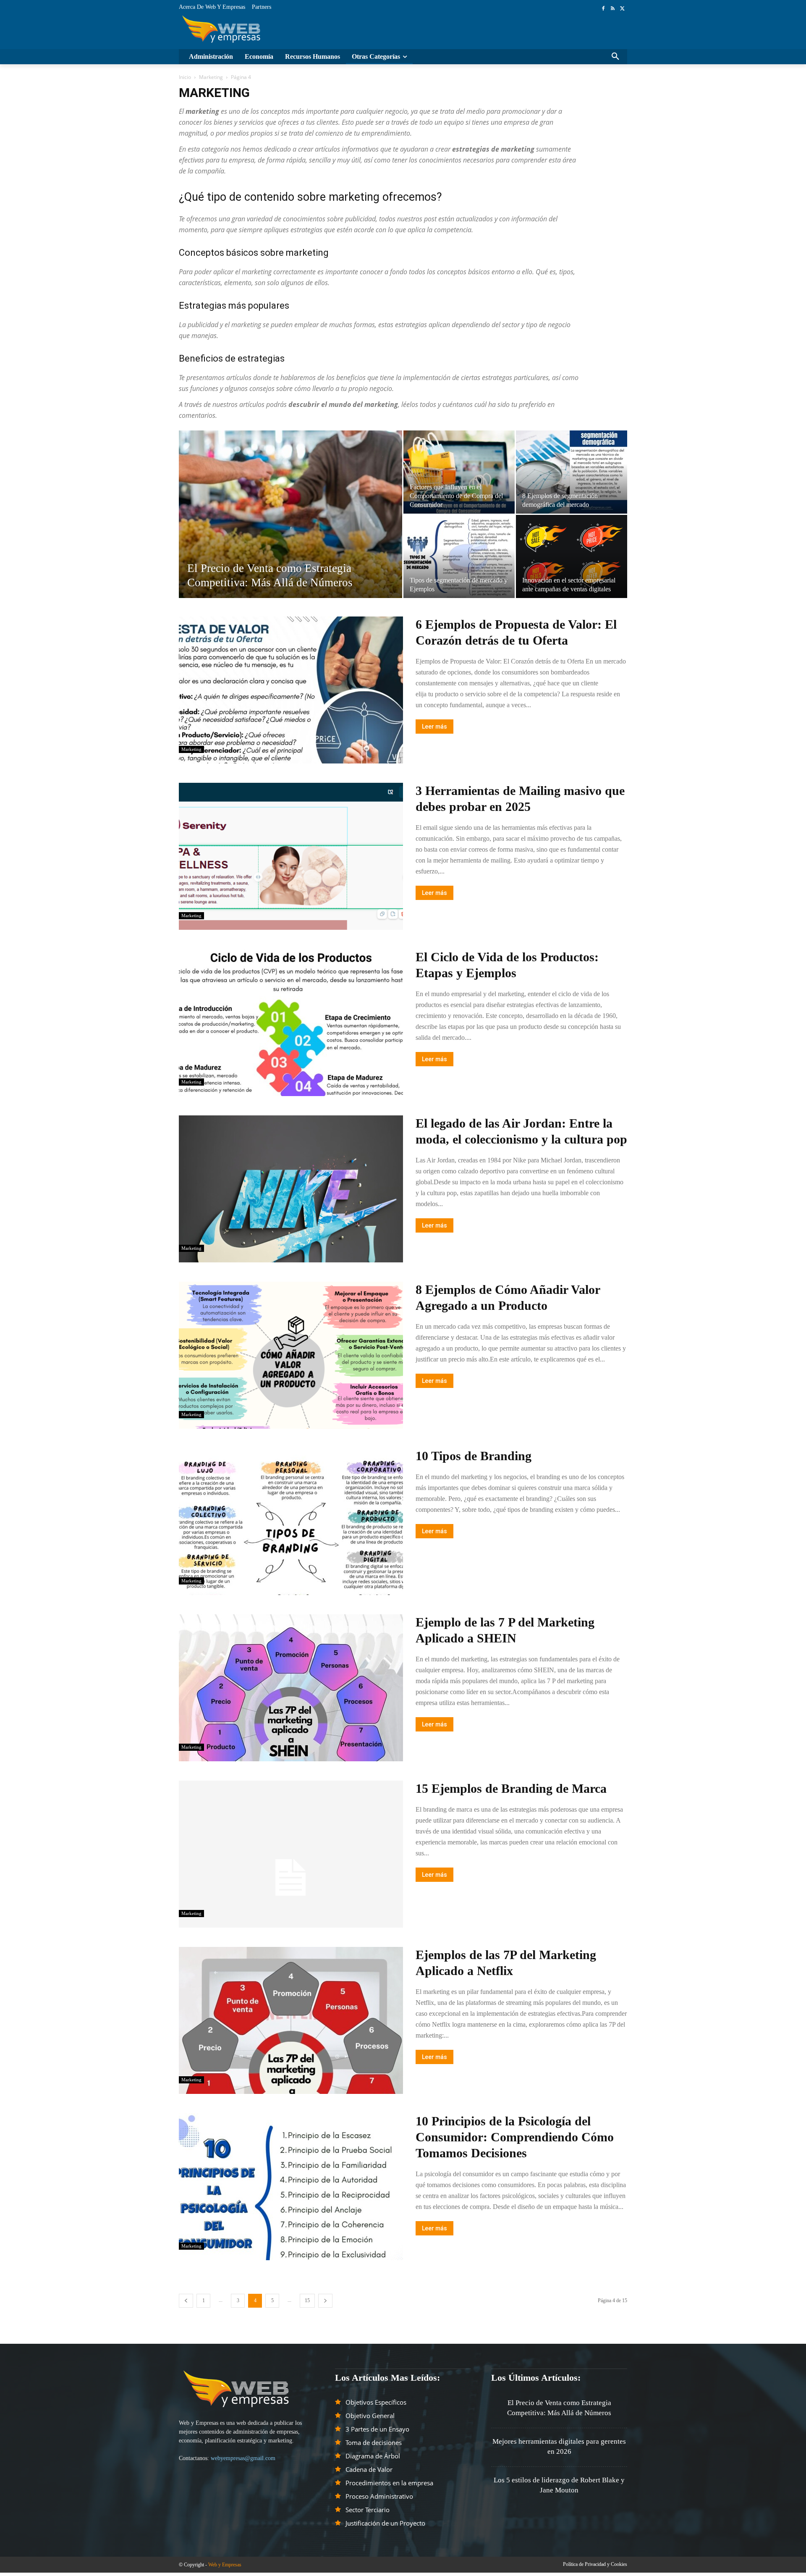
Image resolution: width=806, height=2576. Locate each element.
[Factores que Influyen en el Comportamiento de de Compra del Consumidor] (459, 472)
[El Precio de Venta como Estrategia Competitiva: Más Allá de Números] (290, 527)
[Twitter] (622, 8)
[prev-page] (186, 2301)
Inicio (185, 77)
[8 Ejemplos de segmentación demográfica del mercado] (572, 472)
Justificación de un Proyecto (385, 2523)
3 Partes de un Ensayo (377, 2429)
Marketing (211, 77)
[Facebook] (603, 8)
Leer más (434, 727)
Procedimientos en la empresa (389, 2483)
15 (307, 2301)
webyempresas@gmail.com (243, 2458)
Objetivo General (370, 2416)
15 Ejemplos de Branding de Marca (511, 1788)
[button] (615, 57)
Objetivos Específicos (376, 2402)
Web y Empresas (225, 2565)
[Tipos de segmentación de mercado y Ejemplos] (459, 556)
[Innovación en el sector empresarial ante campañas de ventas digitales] (572, 556)
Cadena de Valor (369, 2469)
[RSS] (613, 8)
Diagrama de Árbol (373, 2456)
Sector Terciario (368, 2510)
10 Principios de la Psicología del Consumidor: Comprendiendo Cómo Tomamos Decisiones (515, 2137)
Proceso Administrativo (379, 2496)
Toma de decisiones (374, 2442)
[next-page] (325, 2301)
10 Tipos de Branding (474, 1456)
